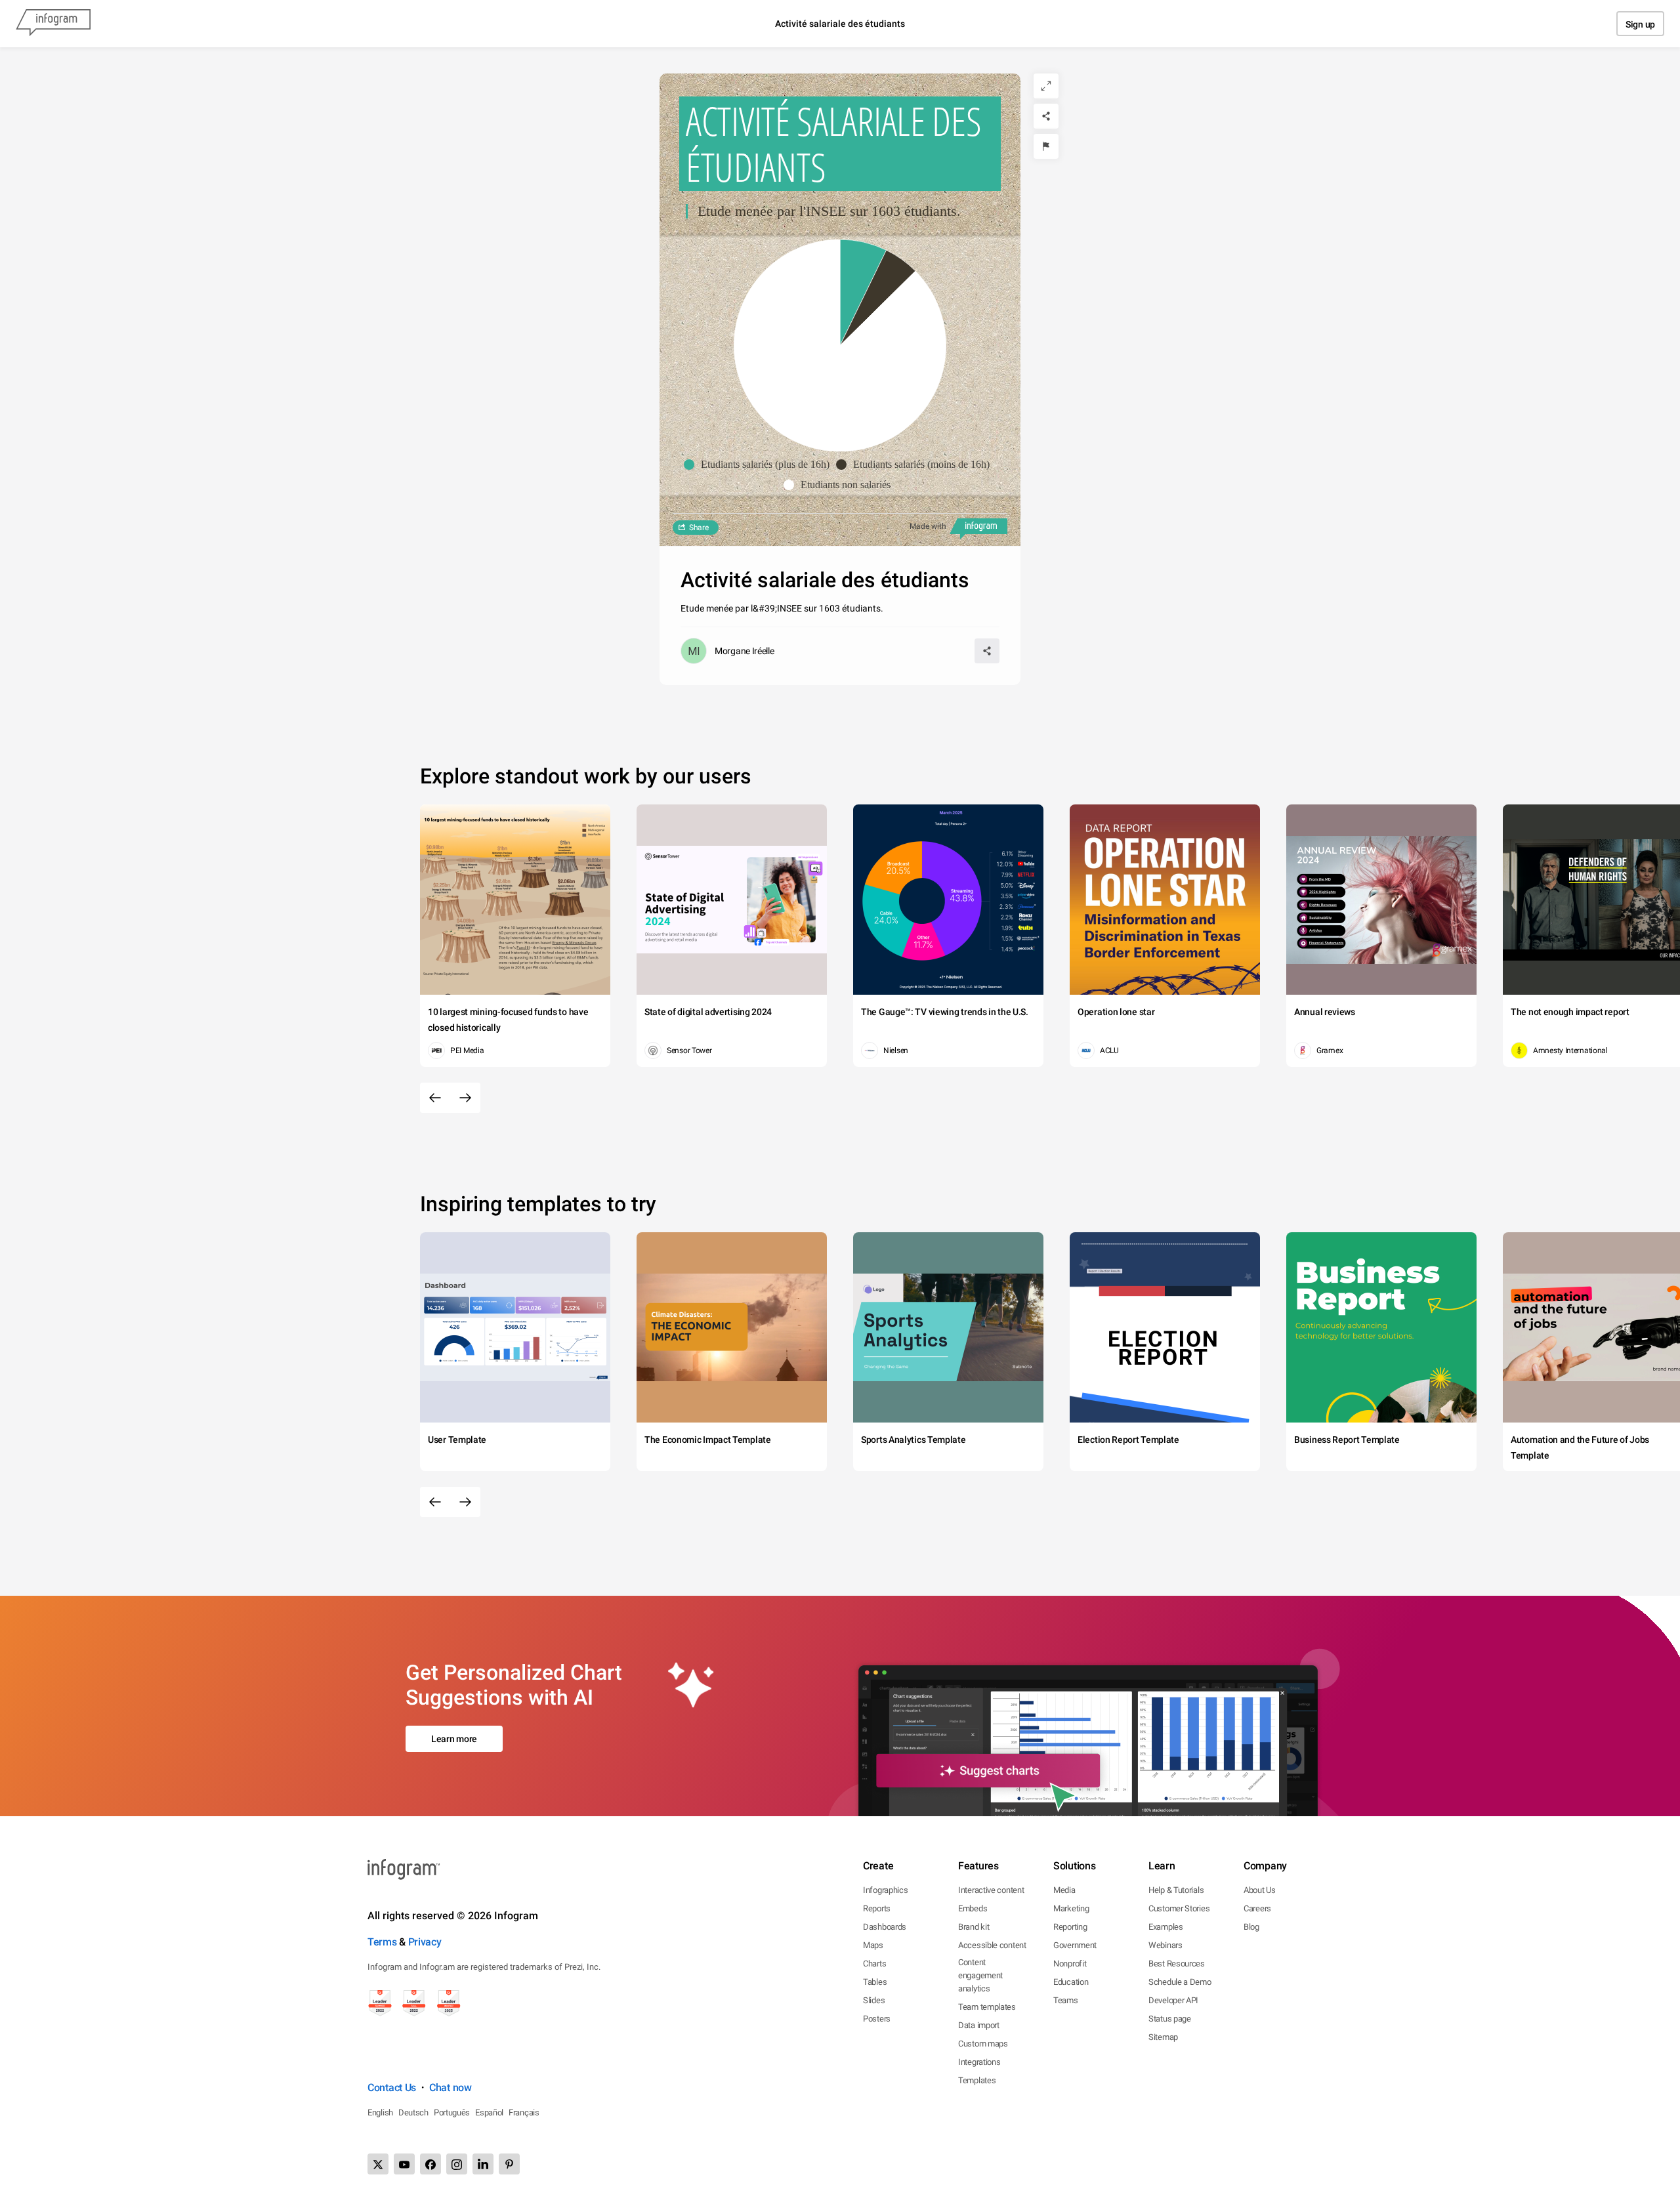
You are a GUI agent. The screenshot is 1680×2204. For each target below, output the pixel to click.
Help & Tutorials (1176, 1890)
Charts (874, 1964)
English (380, 2112)
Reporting (1070, 1927)
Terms (382, 1942)
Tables (875, 1982)
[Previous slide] (435, 1098)
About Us (1260, 1890)
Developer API (1173, 2000)
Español (489, 2112)
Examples (1166, 1927)
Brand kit (974, 1927)
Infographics (885, 1890)
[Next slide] (465, 1098)
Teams (1066, 2000)
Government (1075, 1945)
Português (452, 2112)
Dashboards (885, 1927)
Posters (877, 2019)
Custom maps (983, 2044)
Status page (1170, 2019)
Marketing (1071, 1908)
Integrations (979, 2062)
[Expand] (1046, 86)
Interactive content (991, 1890)
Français (524, 2112)
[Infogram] (53, 24)
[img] (863, 293)
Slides (874, 2000)
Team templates (987, 2007)
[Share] (1046, 116)
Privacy (425, 1942)
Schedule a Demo (1180, 1982)
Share (699, 528)
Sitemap (1163, 2037)
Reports (877, 1908)
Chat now (451, 2088)
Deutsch (413, 2112)
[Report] (1046, 146)
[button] (760, 465)
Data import (979, 2025)
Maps (873, 1945)
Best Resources (1177, 1964)
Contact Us (392, 2088)
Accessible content (992, 1945)
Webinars (1165, 1945)
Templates (977, 2080)
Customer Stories (1179, 1908)
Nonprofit (1070, 1964)
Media (1064, 1890)
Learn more (454, 1739)
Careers (1257, 1908)
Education (1071, 1982)
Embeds (973, 1908)
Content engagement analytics (980, 1975)
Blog (1251, 1927)
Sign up (1640, 24)
